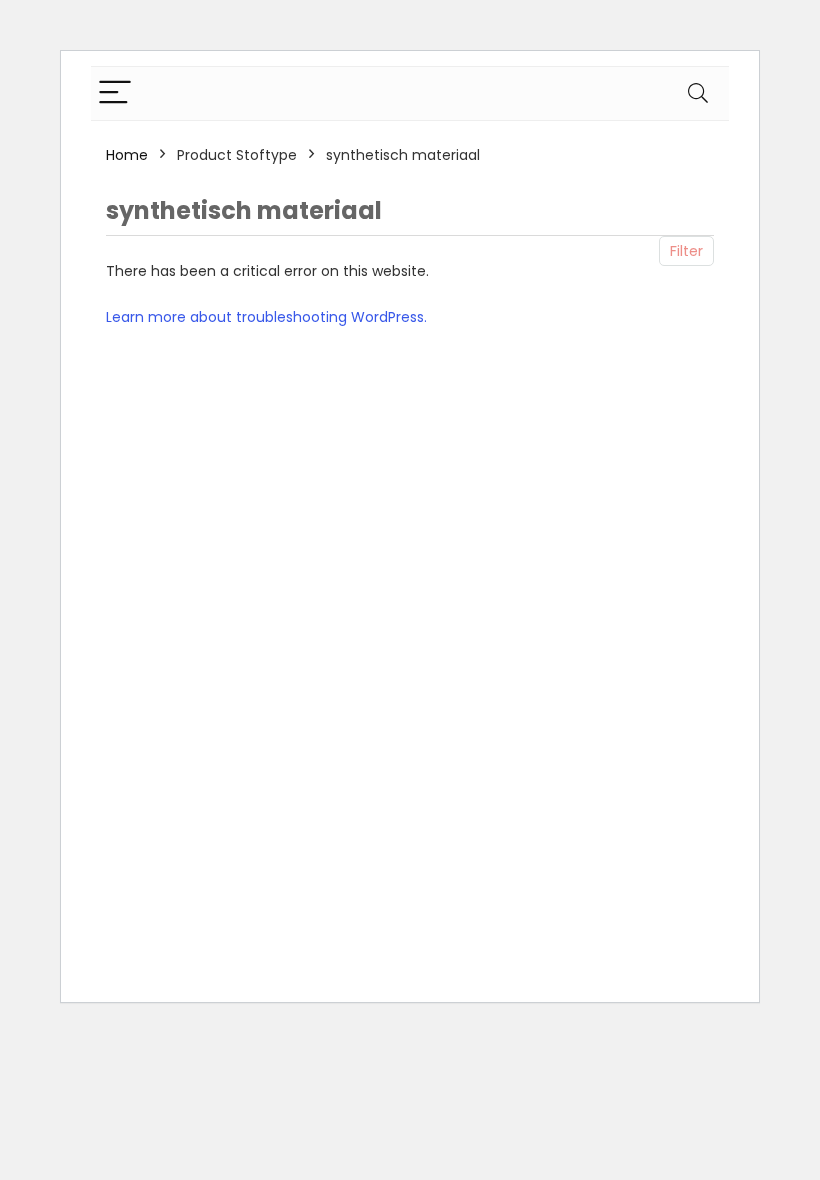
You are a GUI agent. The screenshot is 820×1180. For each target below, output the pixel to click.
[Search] (698, 93)
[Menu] (115, 93)
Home (127, 155)
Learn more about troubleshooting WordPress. (266, 317)
